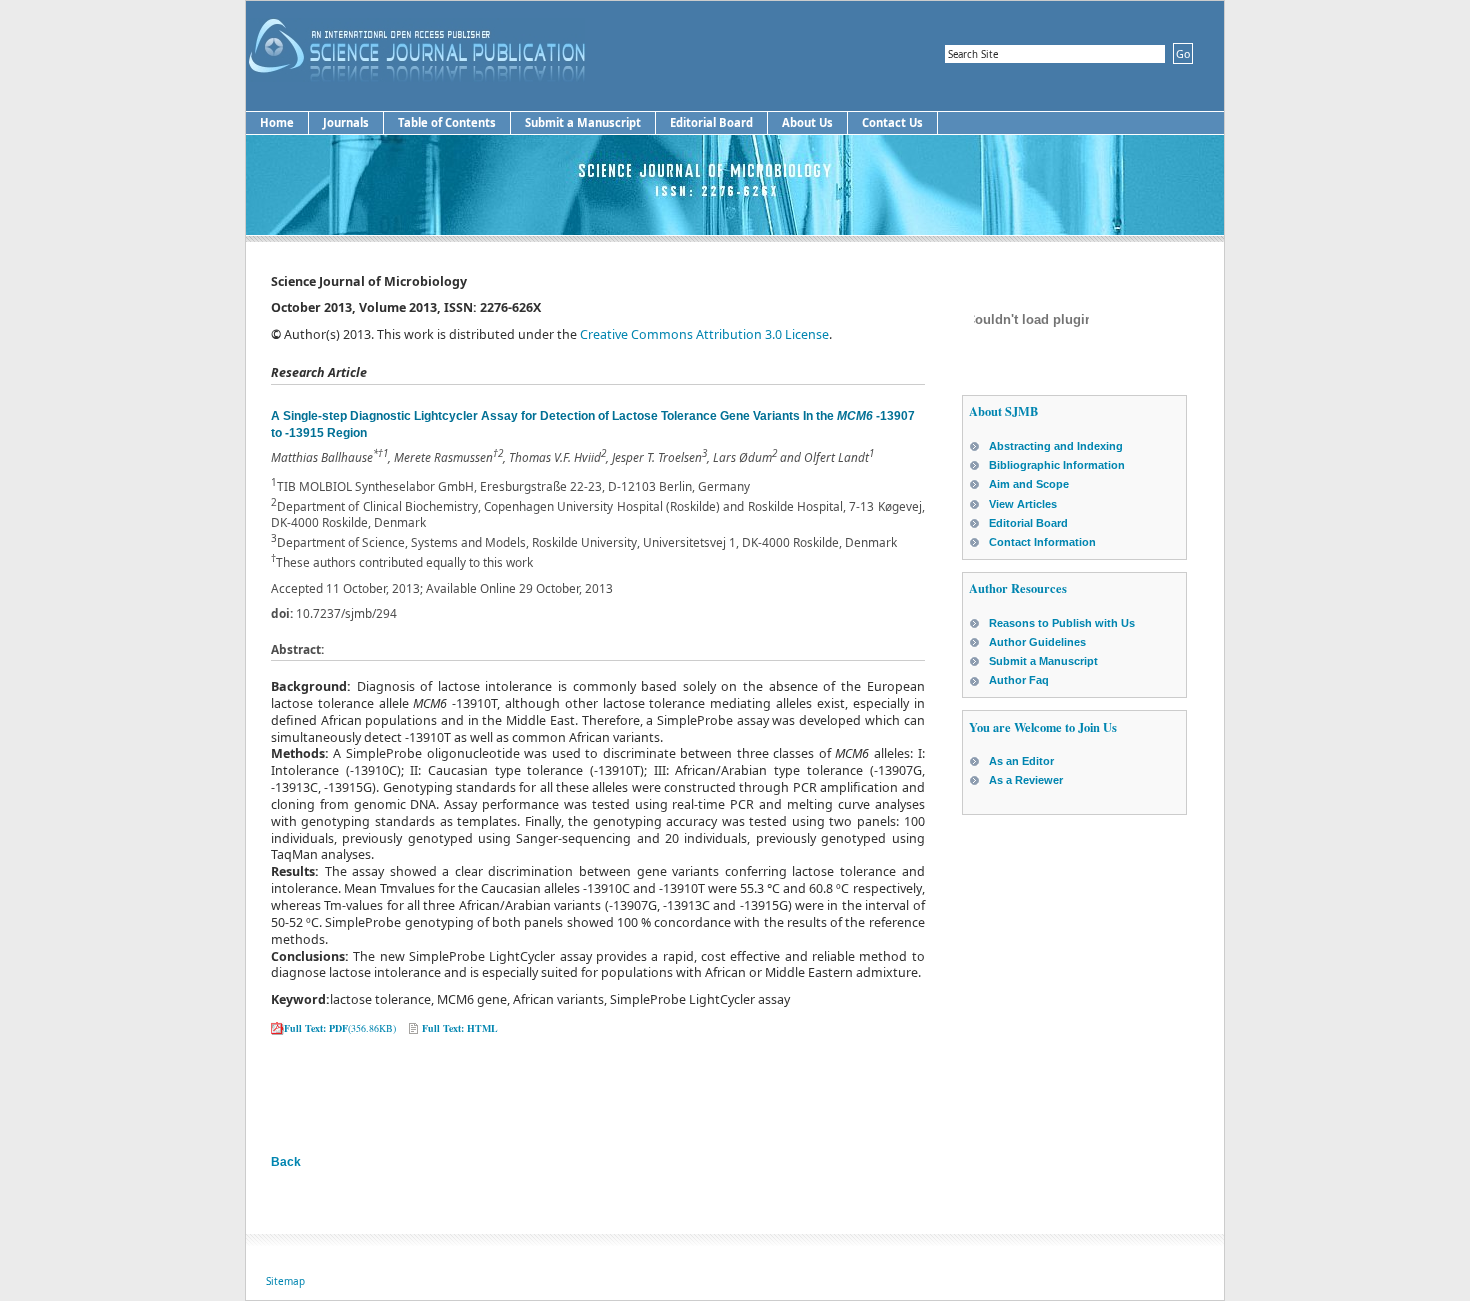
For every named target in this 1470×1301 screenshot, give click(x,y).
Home (277, 122)
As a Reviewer (1026, 780)
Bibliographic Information (1057, 465)
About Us (807, 122)
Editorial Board (711, 122)
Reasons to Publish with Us (1062, 623)
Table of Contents (447, 122)
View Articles (1023, 504)
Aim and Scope (1029, 484)
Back (286, 1162)
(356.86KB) (340, 1028)
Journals (346, 122)
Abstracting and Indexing (1056, 446)
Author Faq (1019, 680)
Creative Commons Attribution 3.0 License (704, 334)
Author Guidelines (1037, 642)
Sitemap (285, 1281)
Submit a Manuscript (583, 122)
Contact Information (1042, 542)
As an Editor (1021, 761)
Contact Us (892, 122)
